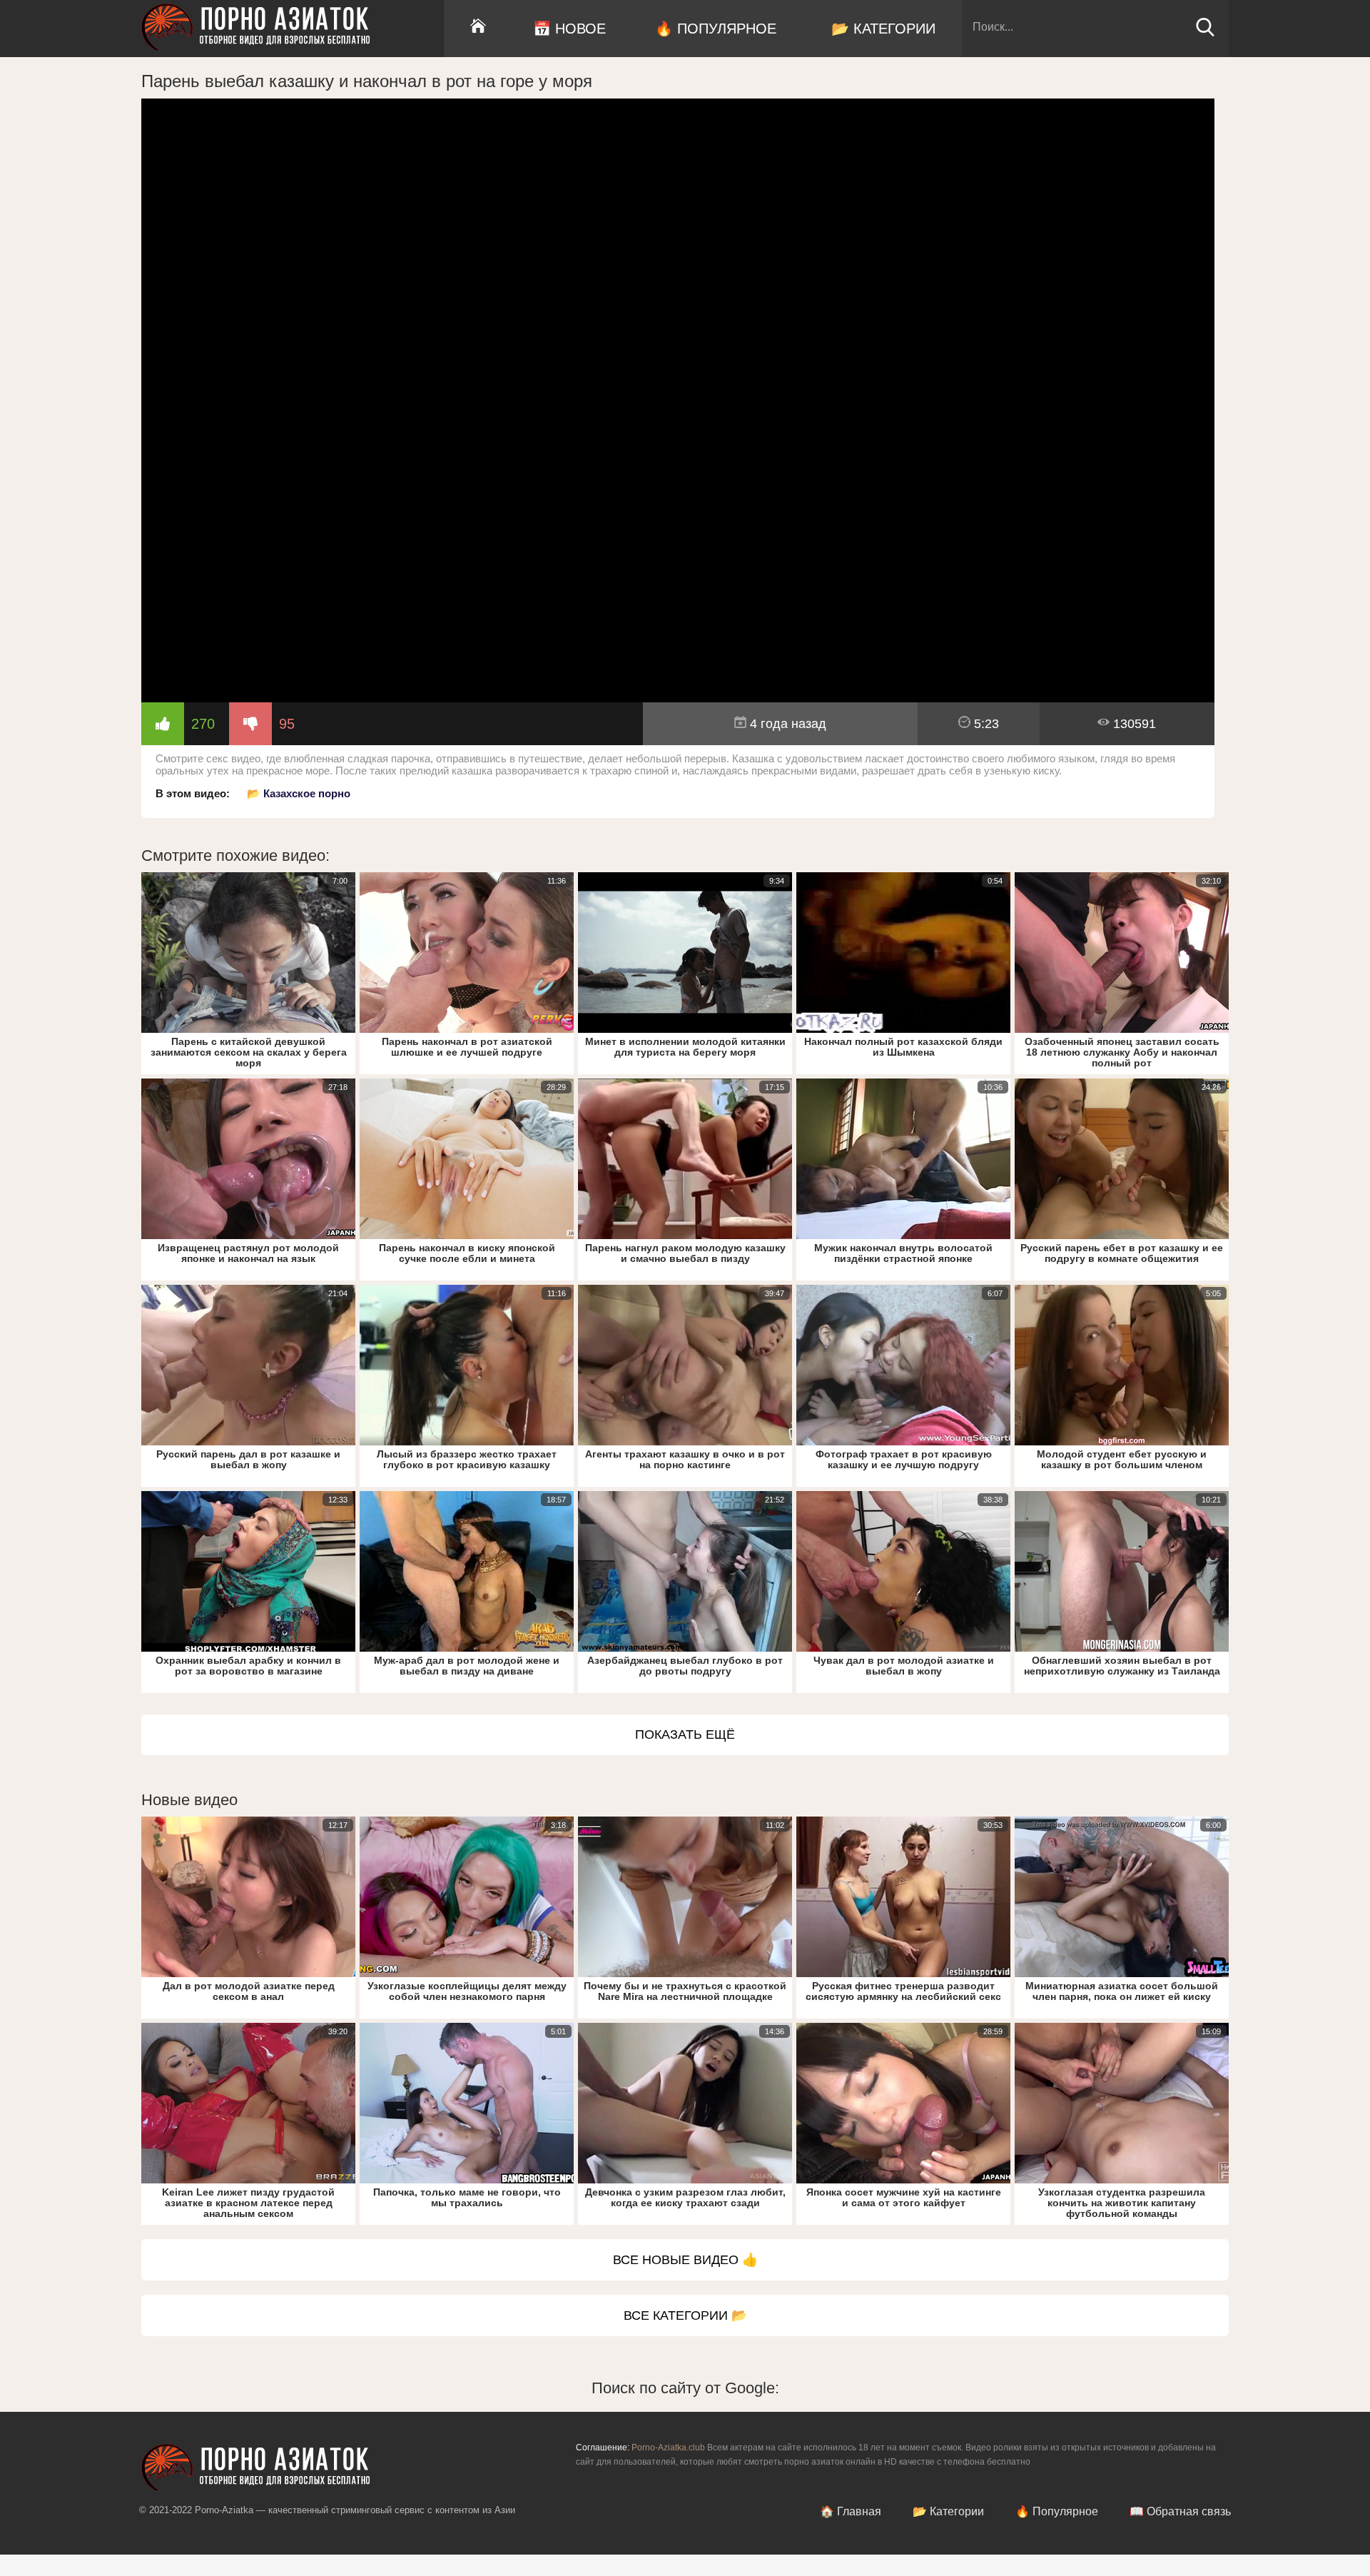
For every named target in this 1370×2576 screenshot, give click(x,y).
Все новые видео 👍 (685, 2260)
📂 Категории (883, 29)
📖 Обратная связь (1180, 2511)
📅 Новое (569, 29)
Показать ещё (685, 1734)
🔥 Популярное (716, 29)
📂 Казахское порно (299, 793)
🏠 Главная (851, 2511)
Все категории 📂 (685, 2315)
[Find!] (1205, 33)
